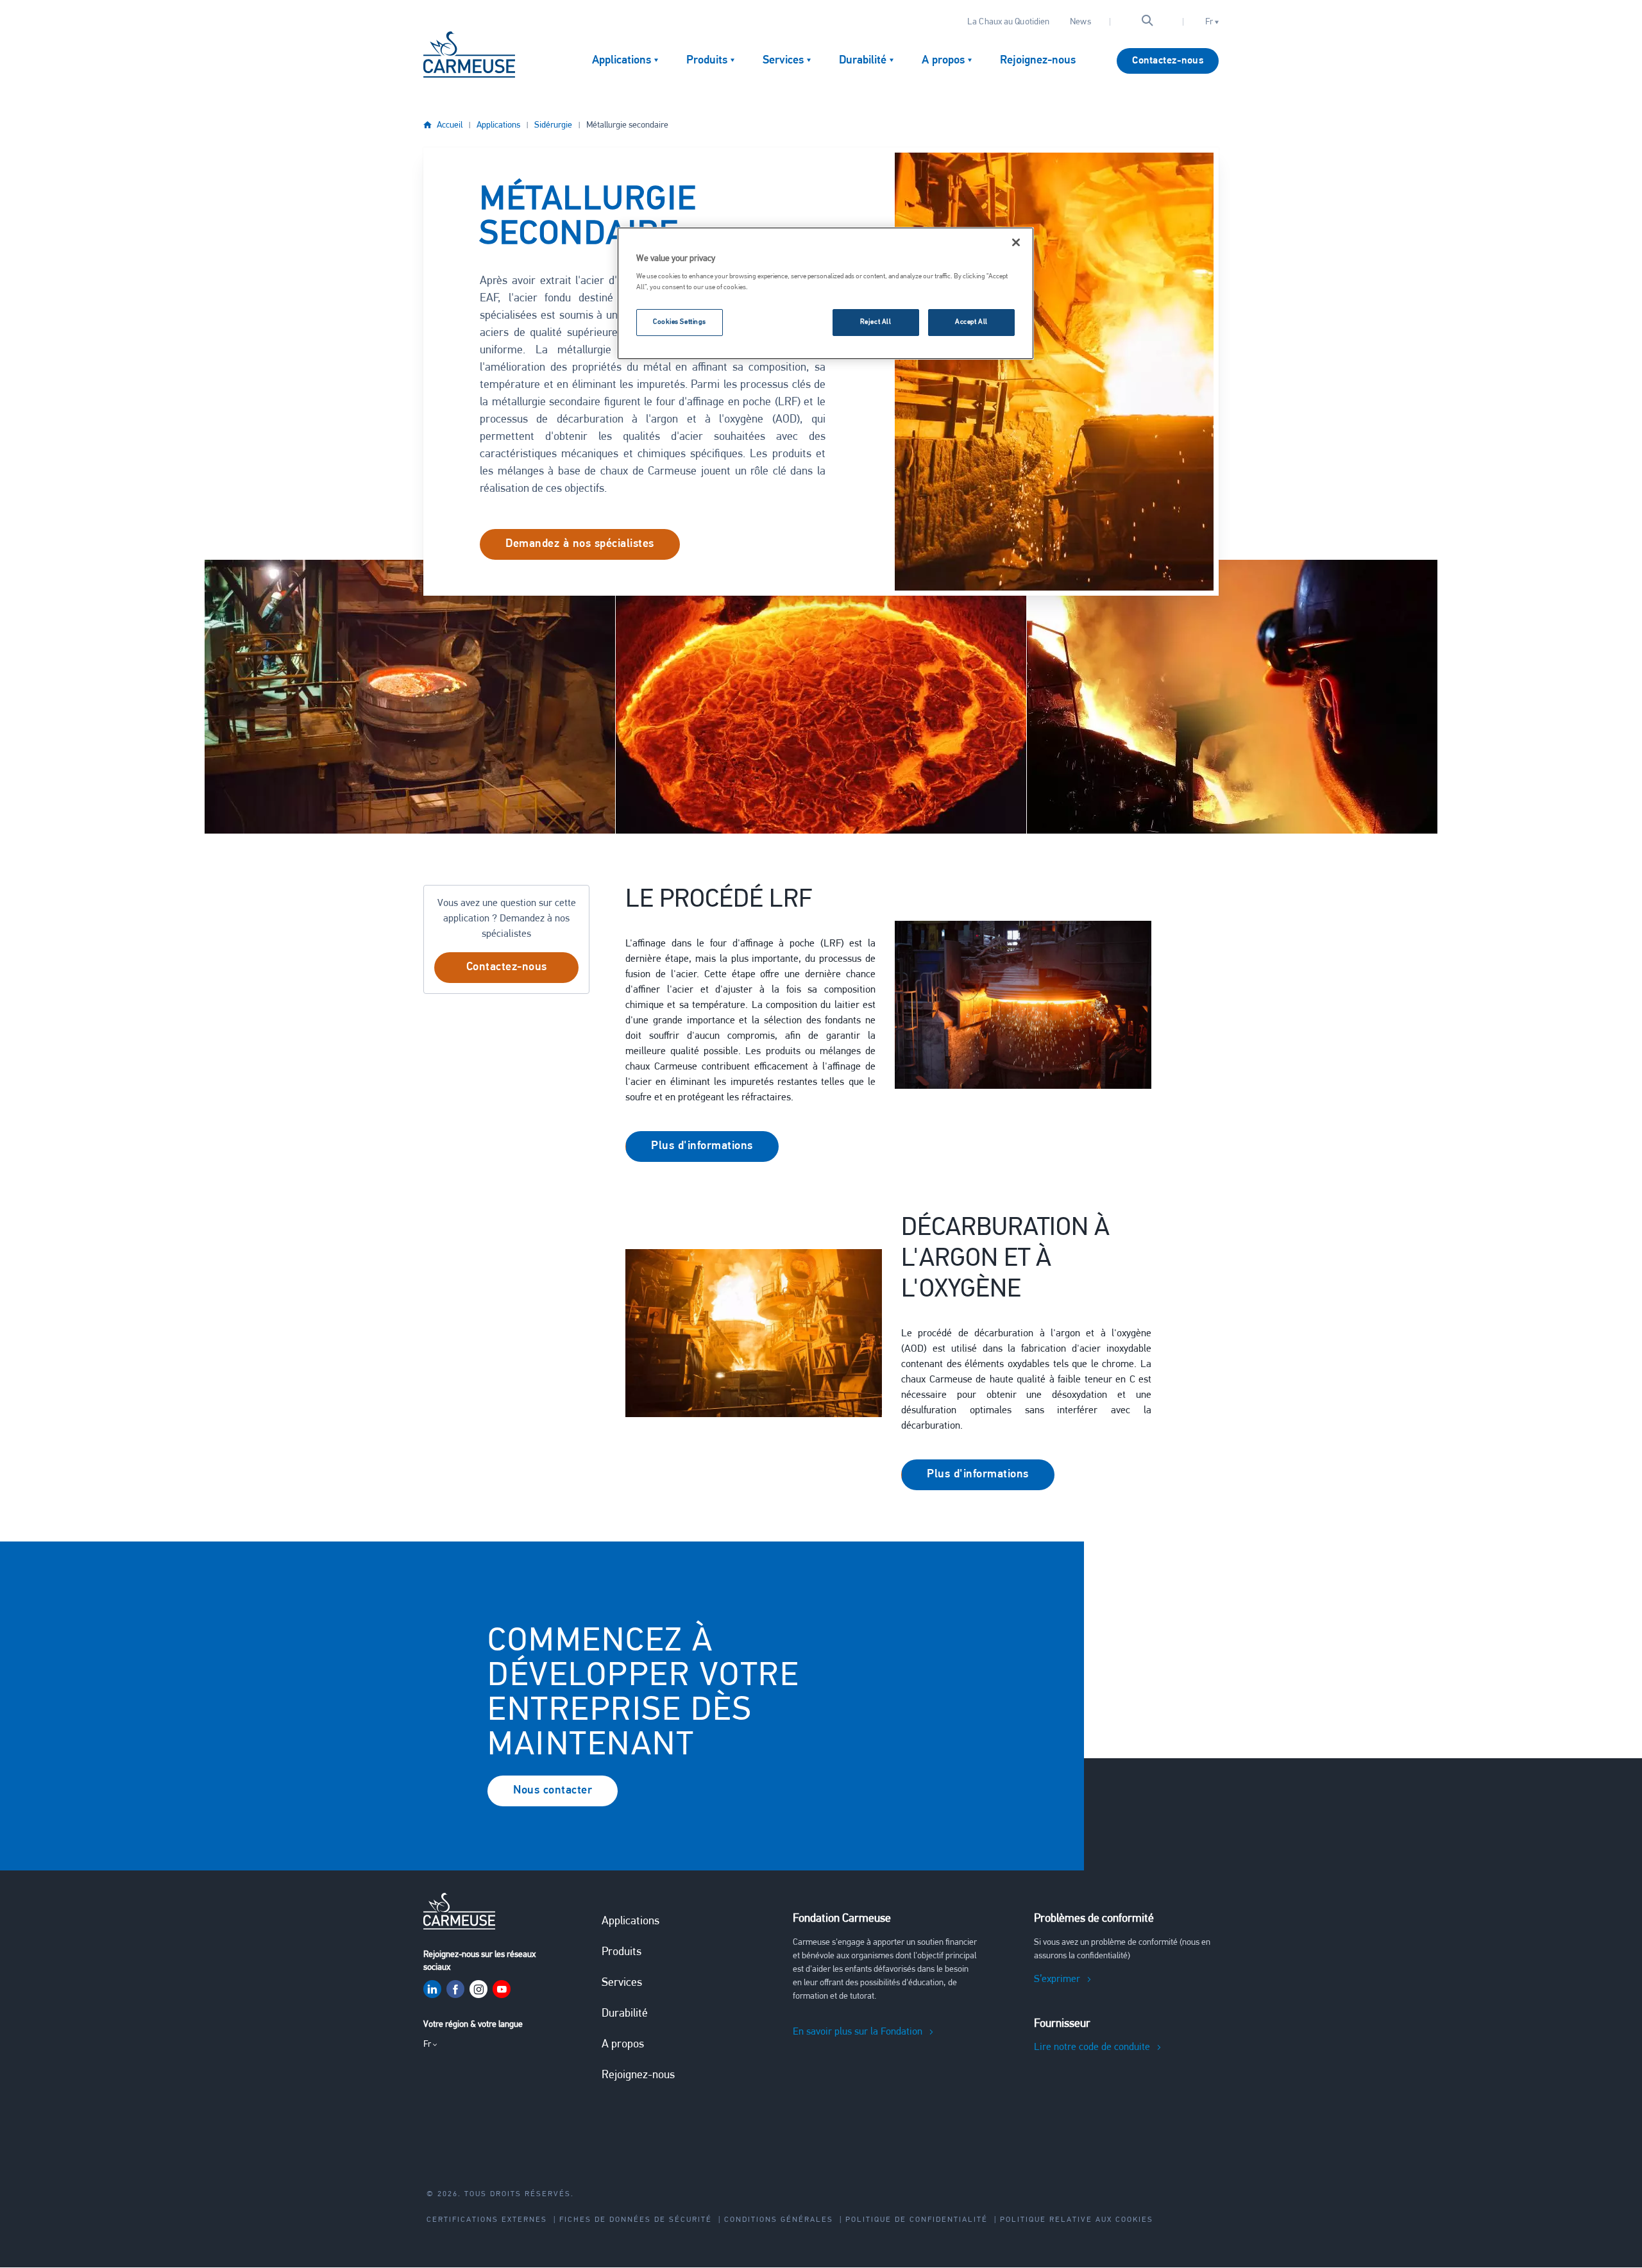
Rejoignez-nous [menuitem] (1038, 61)
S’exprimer (1057, 1979)
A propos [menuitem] (943, 61)
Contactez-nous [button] (507, 968)
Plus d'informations (702, 1147)
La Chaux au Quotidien (1008, 22)
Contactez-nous (1168, 61)
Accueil (450, 125)
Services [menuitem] (783, 61)
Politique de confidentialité (917, 2220)
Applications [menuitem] (622, 61)
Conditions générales (779, 2220)
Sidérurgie (553, 125)
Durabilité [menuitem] (863, 61)
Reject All (876, 322)
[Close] (1016, 242)
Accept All (971, 322)
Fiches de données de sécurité (636, 2220)
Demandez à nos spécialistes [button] (580, 544)
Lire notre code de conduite (1092, 2047)
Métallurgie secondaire (627, 125)
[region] (825, 294)
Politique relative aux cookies (1077, 2220)
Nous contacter (553, 1791)
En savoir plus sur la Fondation (858, 2032)
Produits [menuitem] (707, 61)
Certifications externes (487, 2220)
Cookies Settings (680, 322)
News (1080, 22)
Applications (498, 125)
